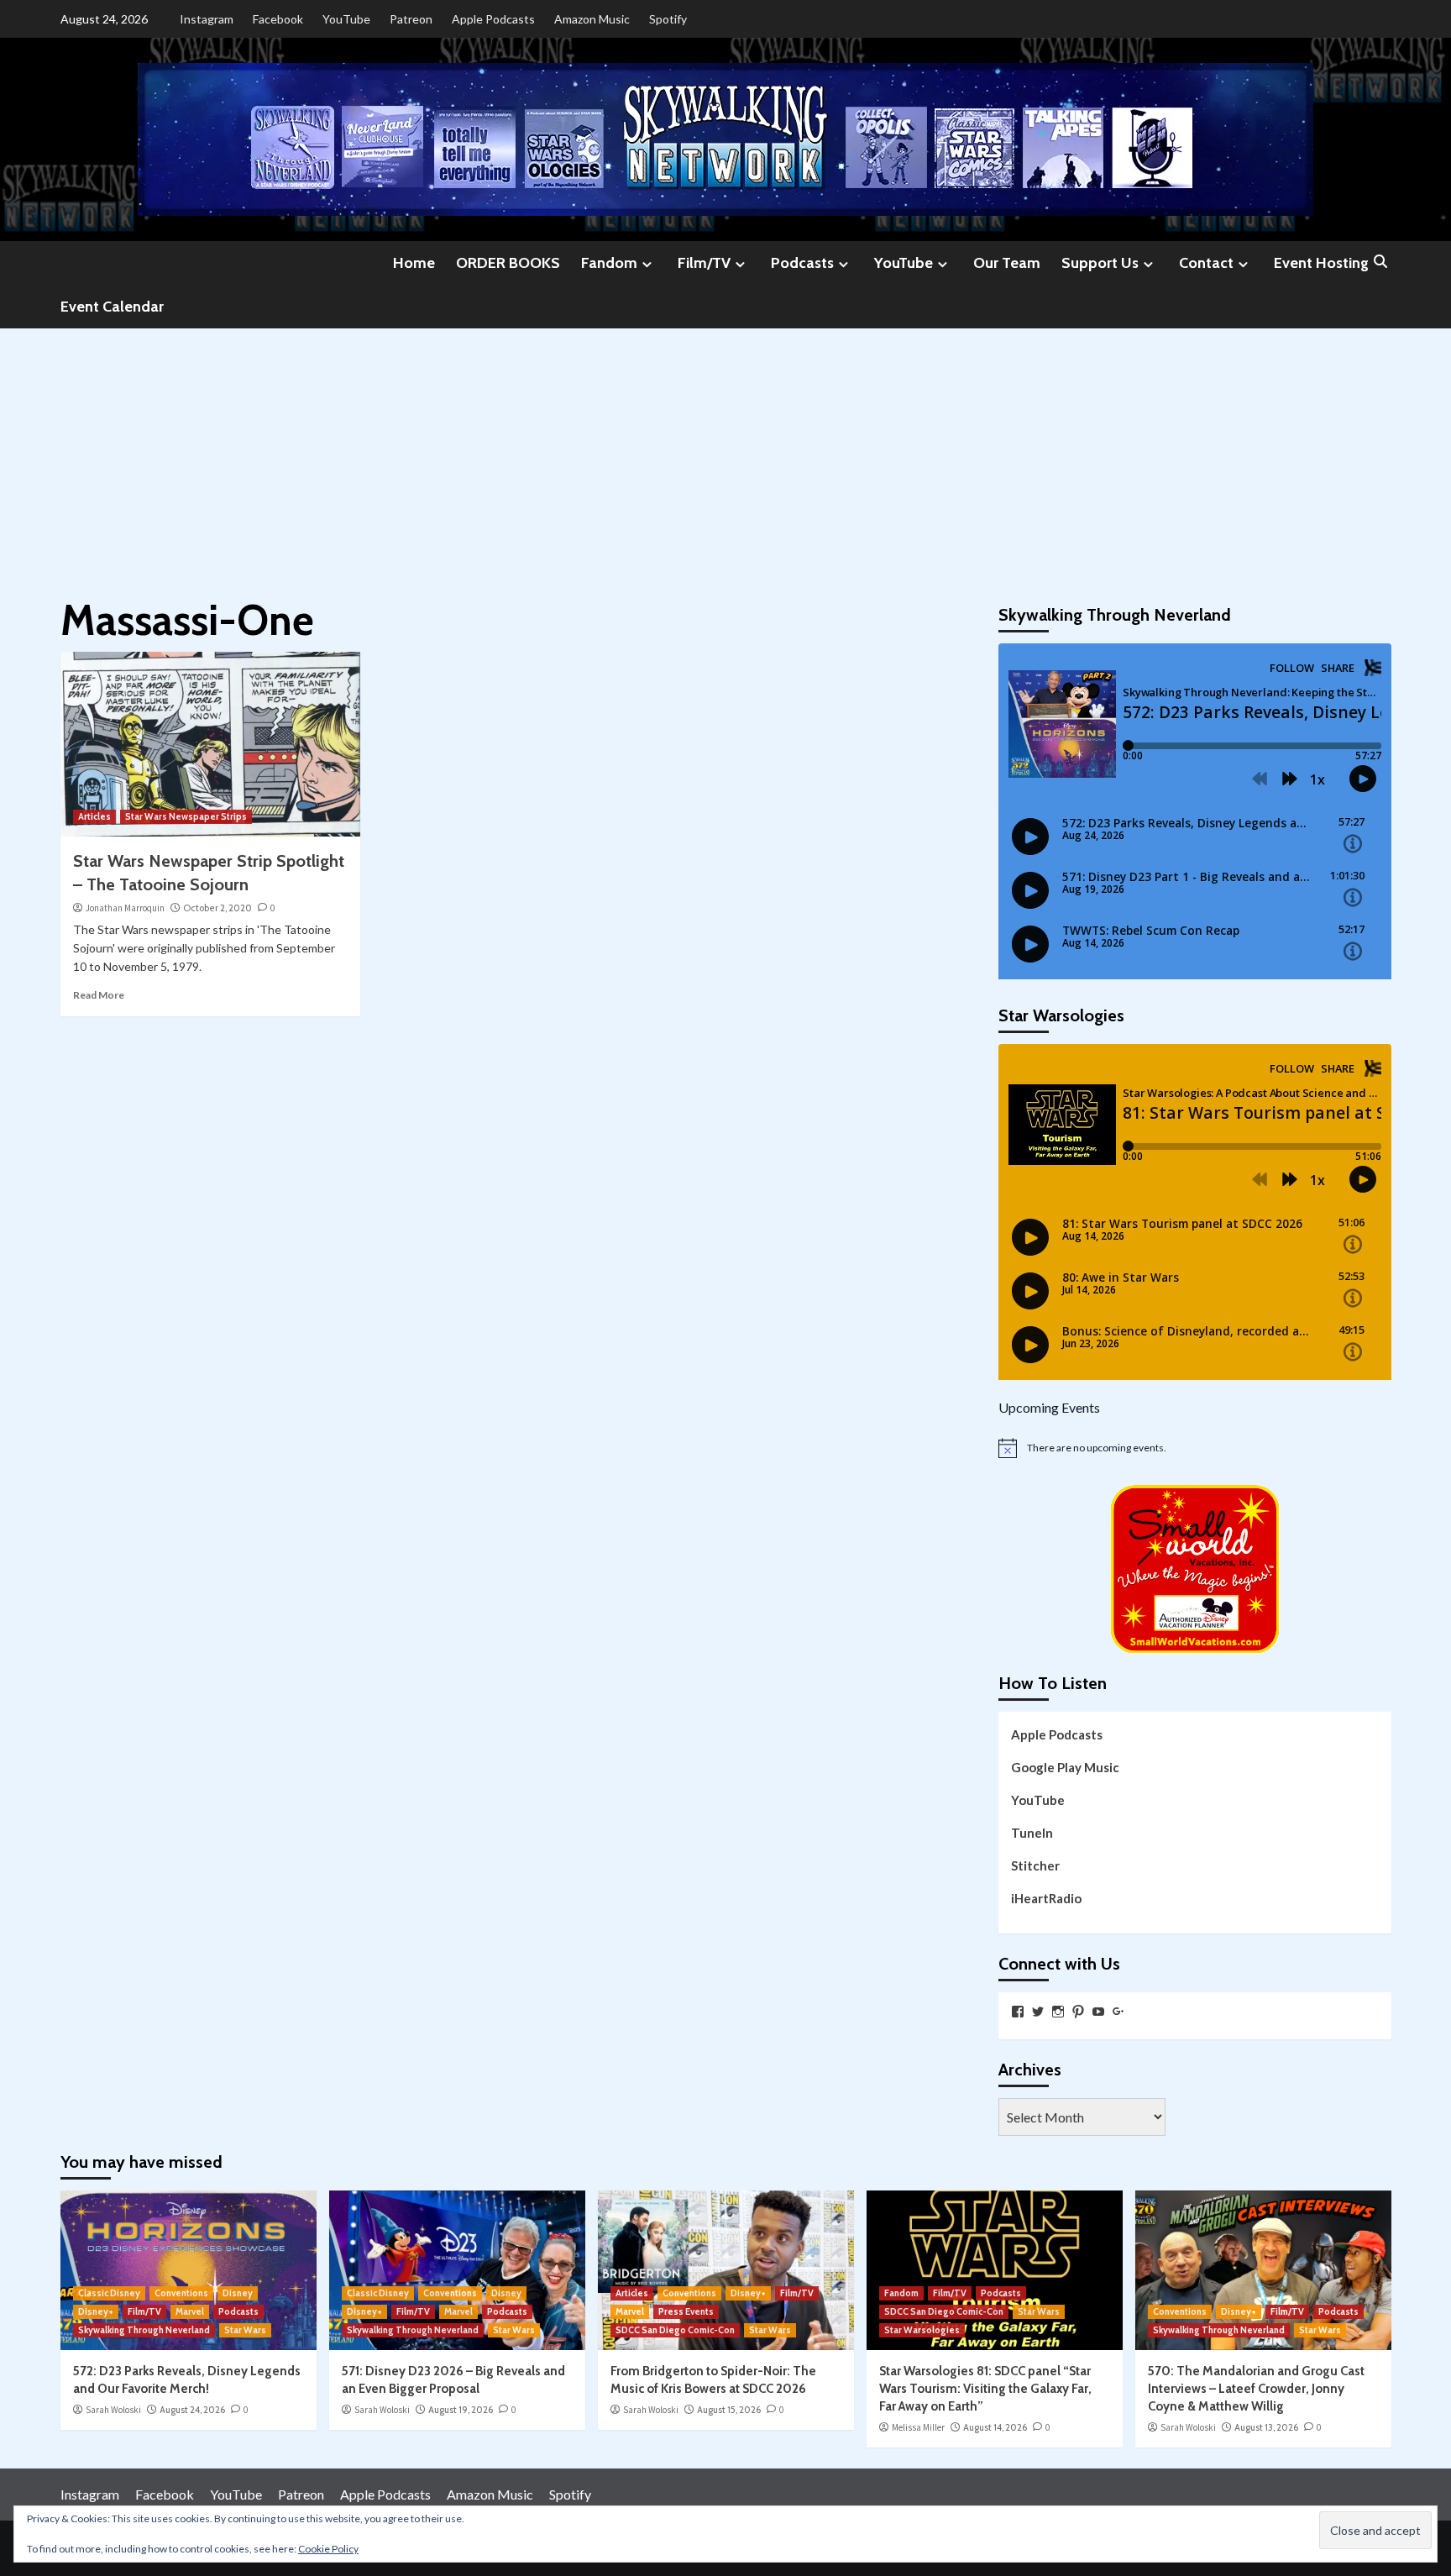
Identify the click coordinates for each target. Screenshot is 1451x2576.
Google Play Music (1065, 1767)
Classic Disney (109, 2293)
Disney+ (96, 2311)
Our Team (1007, 263)
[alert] (1195, 1448)
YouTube (346, 19)
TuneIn (1032, 1833)
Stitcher (1035, 1865)
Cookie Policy (328, 2549)
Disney (238, 2293)
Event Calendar (112, 307)
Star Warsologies (922, 2330)
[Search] (1381, 262)
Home (414, 263)
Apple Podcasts (493, 19)
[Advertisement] (725, 454)
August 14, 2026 (995, 2427)
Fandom (609, 263)
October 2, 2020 (217, 908)
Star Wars (245, 2330)
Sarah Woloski (113, 2410)
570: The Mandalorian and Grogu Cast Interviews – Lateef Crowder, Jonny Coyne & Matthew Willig (1256, 2389)
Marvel (190, 2311)
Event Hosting (1321, 263)
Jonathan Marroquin (125, 908)
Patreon (411, 19)
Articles (94, 816)
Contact (1206, 263)
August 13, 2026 (1266, 2427)
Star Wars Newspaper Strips (186, 816)
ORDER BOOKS (508, 263)
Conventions (181, 2293)
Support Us (1100, 263)
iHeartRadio (1046, 1898)
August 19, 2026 (461, 2410)
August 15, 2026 (729, 2410)
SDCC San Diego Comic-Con (675, 2330)
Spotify (668, 19)
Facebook (278, 19)
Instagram (207, 19)
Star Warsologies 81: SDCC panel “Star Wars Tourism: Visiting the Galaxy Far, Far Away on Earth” (985, 2389)
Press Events (686, 2311)
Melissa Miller (918, 2427)
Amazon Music (592, 19)
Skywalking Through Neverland (144, 2330)
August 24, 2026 (192, 2410)
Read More (99, 995)
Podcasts (802, 263)
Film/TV (704, 263)
